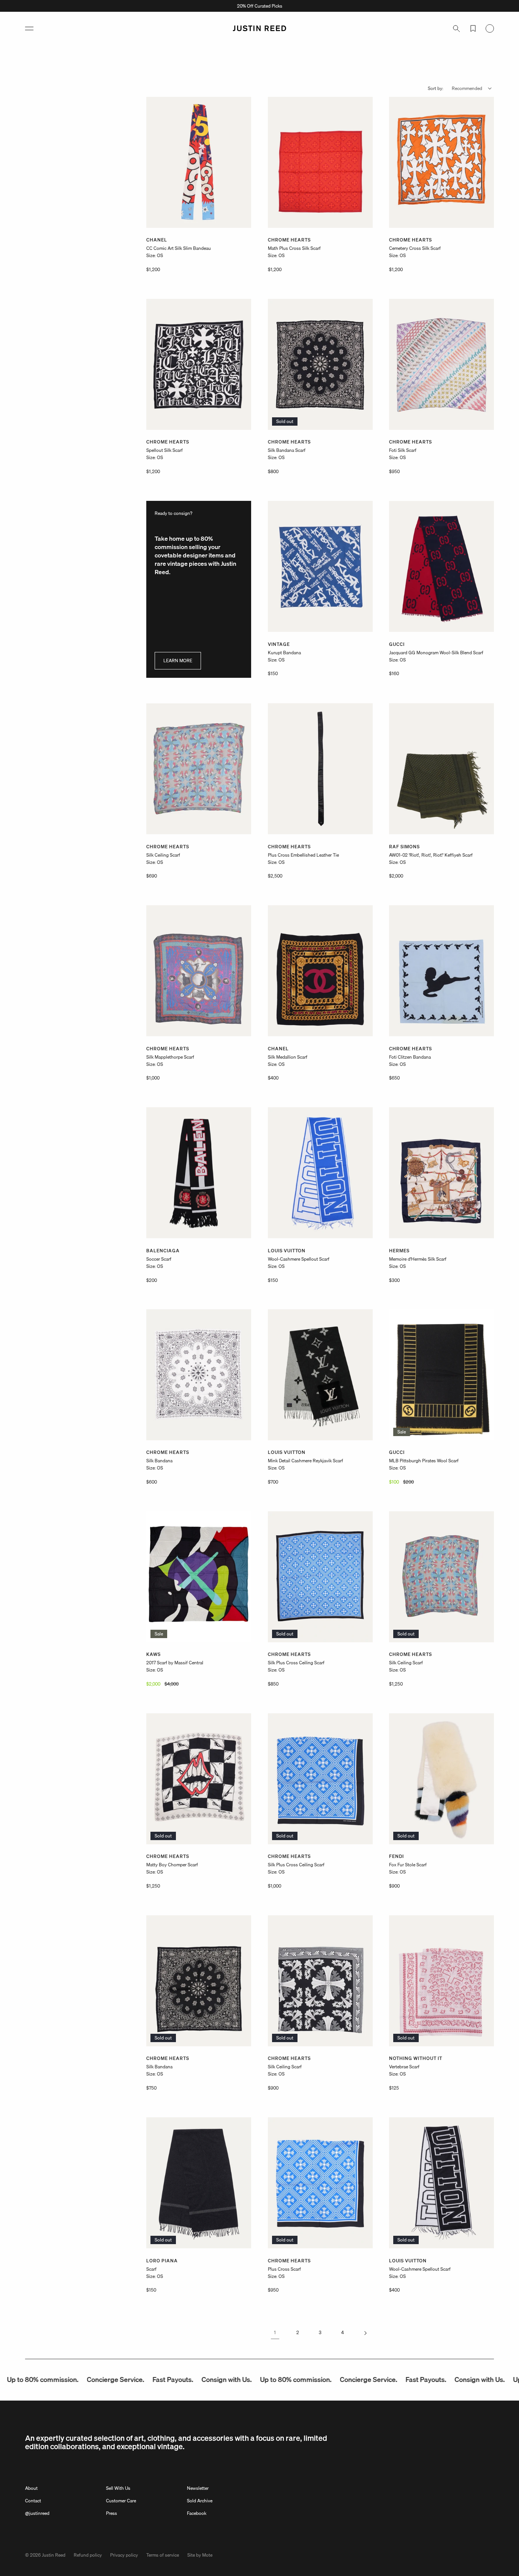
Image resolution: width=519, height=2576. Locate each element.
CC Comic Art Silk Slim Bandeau (179, 249)
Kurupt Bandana (284, 653)
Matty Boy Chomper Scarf (172, 1865)
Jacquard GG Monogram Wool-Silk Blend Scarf (436, 653)
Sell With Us (118, 2488)
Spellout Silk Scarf (165, 451)
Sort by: (436, 88)
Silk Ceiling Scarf (163, 855)
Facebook (197, 2513)
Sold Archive (200, 2501)
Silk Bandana (159, 1461)
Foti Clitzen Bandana (410, 1057)
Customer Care (121, 2501)
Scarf (151, 2269)
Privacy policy (124, 2555)
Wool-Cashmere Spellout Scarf (299, 1259)
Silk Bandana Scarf (287, 451)
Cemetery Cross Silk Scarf (415, 249)
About (31, 2488)
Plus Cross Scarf (284, 2269)
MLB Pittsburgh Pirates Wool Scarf (424, 1461)
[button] (29, 28)
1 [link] (275, 2333)
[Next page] (365, 2333)
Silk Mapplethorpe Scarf (170, 1057)
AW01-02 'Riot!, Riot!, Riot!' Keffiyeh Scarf (431, 855)
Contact (33, 2501)
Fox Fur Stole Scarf (408, 1865)
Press (112, 2513)
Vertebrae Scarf (404, 2067)
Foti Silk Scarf (403, 451)
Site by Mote (200, 2555)
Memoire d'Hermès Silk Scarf (418, 1259)
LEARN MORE (178, 661)
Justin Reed (54, 2555)
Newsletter (198, 2488)
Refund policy (88, 2555)
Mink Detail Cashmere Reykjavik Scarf (305, 1461)
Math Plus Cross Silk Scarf (294, 249)
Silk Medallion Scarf (288, 1057)
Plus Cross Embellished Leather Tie (303, 855)
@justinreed (37, 2513)
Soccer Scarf (159, 1259)
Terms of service (163, 2555)
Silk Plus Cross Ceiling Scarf (296, 1663)
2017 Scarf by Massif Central (175, 1663)
